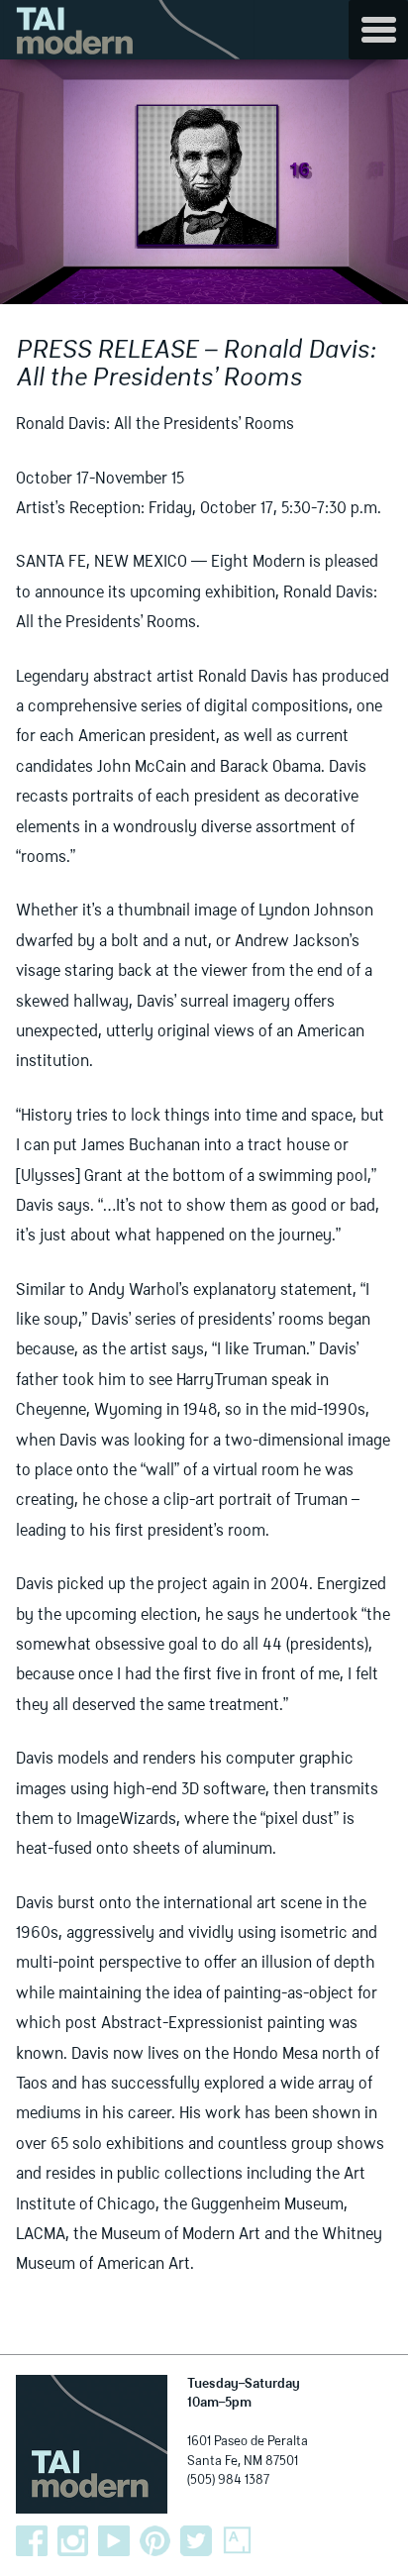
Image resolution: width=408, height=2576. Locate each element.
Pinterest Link (155, 2541)
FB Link (32, 2541)
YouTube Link (114, 2541)
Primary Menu (378, 30)
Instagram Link (73, 2541)
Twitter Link (196, 2541)
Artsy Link (238, 2541)
